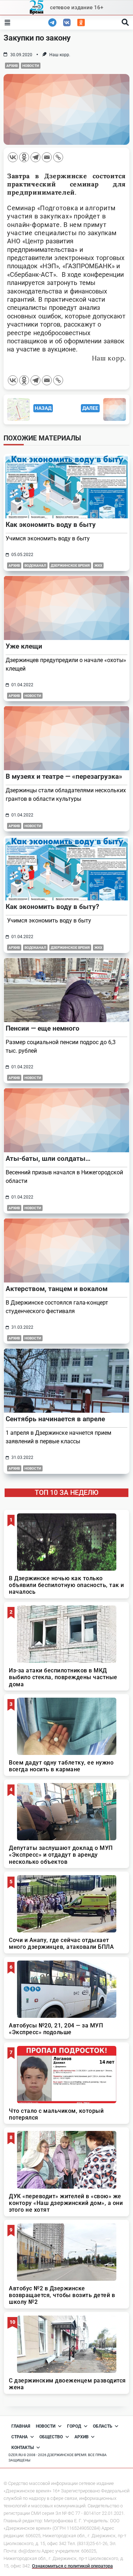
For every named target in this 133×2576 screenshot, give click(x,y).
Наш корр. (60, 55)
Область (103, 2426)
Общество (51, 2437)
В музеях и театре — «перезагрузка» (64, 776)
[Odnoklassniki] (24, 157)
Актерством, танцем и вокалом (57, 1289)
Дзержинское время (70, 565)
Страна (20, 2437)
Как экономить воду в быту (51, 525)
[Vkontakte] (13, 157)
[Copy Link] (58, 157)
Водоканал (35, 565)
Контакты (23, 2448)
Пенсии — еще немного (43, 1028)
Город (74, 2426)
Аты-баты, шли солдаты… (48, 1159)
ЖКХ (98, 565)
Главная (21, 2426)
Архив (12, 66)
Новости (31, 66)
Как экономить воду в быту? (52, 907)
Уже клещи (24, 646)
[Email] (47, 157)
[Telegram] (35, 157)
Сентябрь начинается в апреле (55, 1419)
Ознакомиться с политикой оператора (72, 2566)
